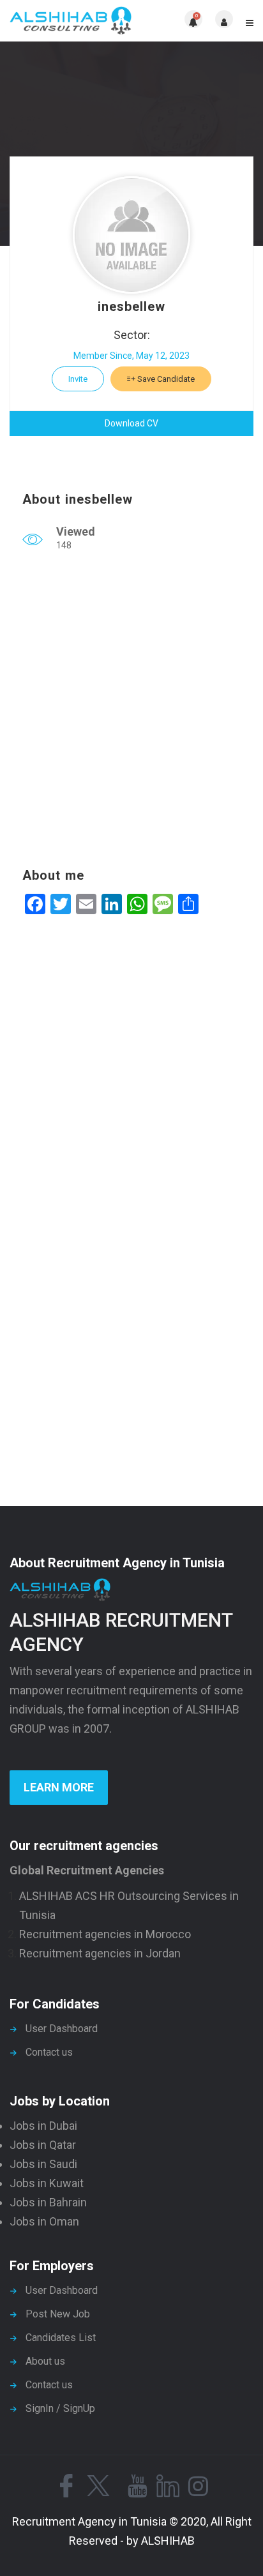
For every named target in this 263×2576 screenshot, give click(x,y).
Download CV (131, 423)
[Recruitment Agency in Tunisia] (71, 21)
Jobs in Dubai (43, 2126)
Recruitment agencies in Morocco (105, 1934)
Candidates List (61, 2338)
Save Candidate (165, 379)
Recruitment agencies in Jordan (100, 1953)
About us (45, 2361)
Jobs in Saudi (43, 2164)
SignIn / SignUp (60, 2408)
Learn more (59, 1787)
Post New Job (58, 2314)
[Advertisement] (131, 712)
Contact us (49, 2052)
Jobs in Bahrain (48, 2202)
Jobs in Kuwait (47, 2183)
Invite (78, 379)
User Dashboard (62, 2029)
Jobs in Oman (44, 2221)
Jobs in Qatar (43, 2145)
